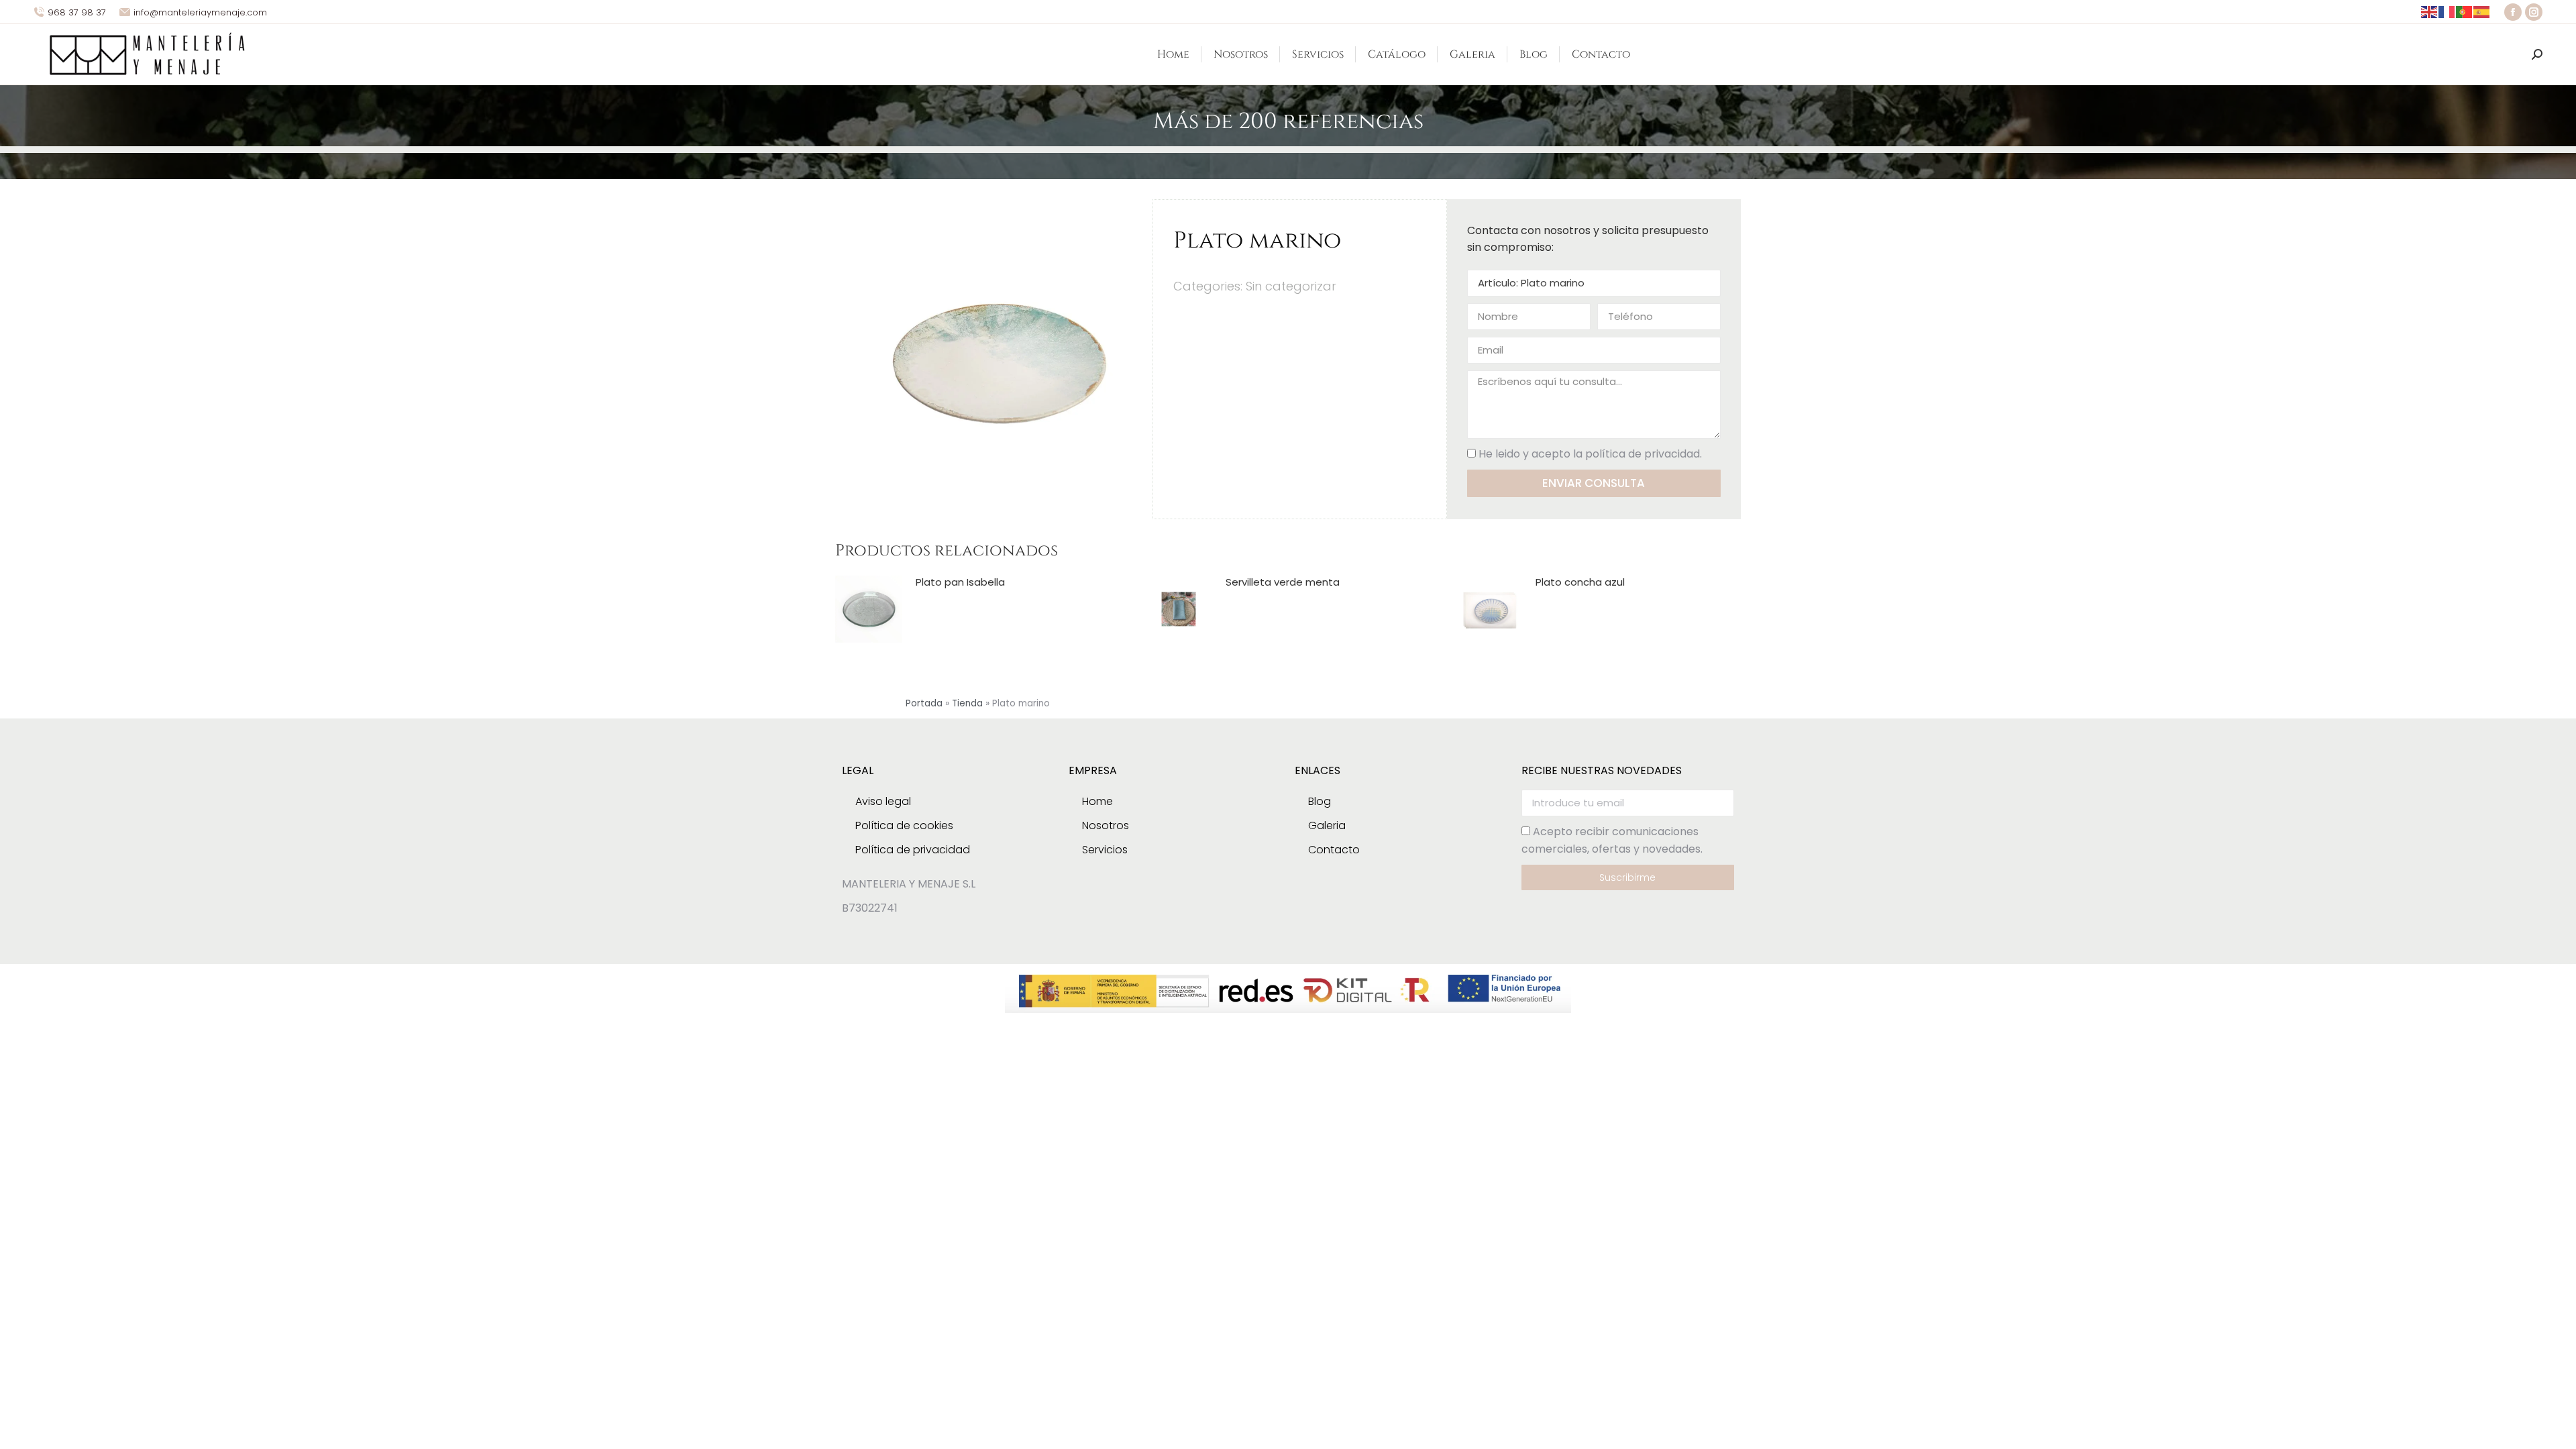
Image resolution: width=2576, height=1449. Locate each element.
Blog (1320, 801)
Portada (924, 703)
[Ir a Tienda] (2556, 1429)
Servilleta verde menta (1283, 582)
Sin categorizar (1291, 286)
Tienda (967, 703)
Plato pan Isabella (960, 582)
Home (1097, 801)
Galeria (1327, 825)
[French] (2447, 12)
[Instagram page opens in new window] (2534, 12)
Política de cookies (904, 825)
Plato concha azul (1580, 582)
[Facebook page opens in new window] (2513, 12)
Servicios (1105, 850)
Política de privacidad (913, 850)
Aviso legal (883, 801)
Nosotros (1106, 825)
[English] (2430, 12)
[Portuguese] (2465, 12)
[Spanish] (2482, 12)
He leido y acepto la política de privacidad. (1590, 454)
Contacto (1334, 850)
